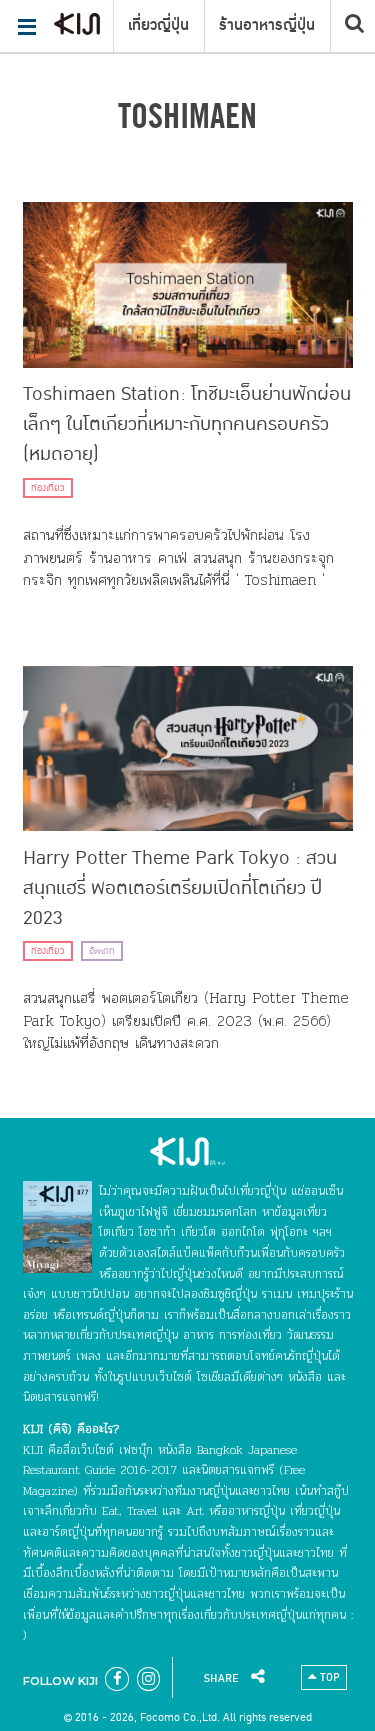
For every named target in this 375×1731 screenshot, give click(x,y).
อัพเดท (102, 951)
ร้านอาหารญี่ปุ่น (267, 25)
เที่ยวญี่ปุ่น (158, 25)
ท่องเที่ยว (48, 488)
